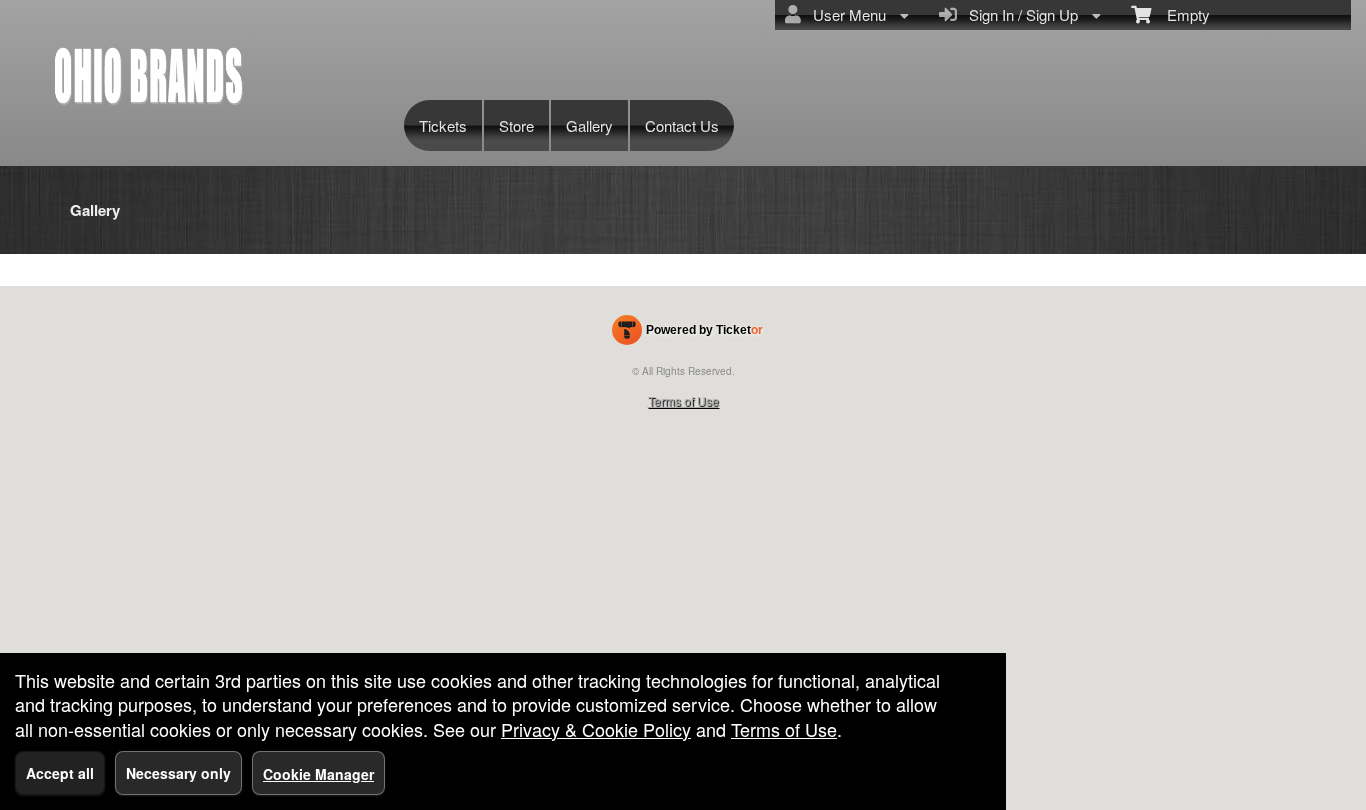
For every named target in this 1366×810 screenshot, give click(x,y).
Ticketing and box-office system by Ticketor (687, 334)
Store (516, 125)
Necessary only (178, 773)
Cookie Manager (318, 774)
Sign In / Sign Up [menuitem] (1019, 14)
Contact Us (682, 125)
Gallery (589, 125)
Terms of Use (683, 400)
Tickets (443, 125)
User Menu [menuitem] (845, 14)
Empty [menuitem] (1180, 14)
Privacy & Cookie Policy (596, 729)
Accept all (60, 773)
